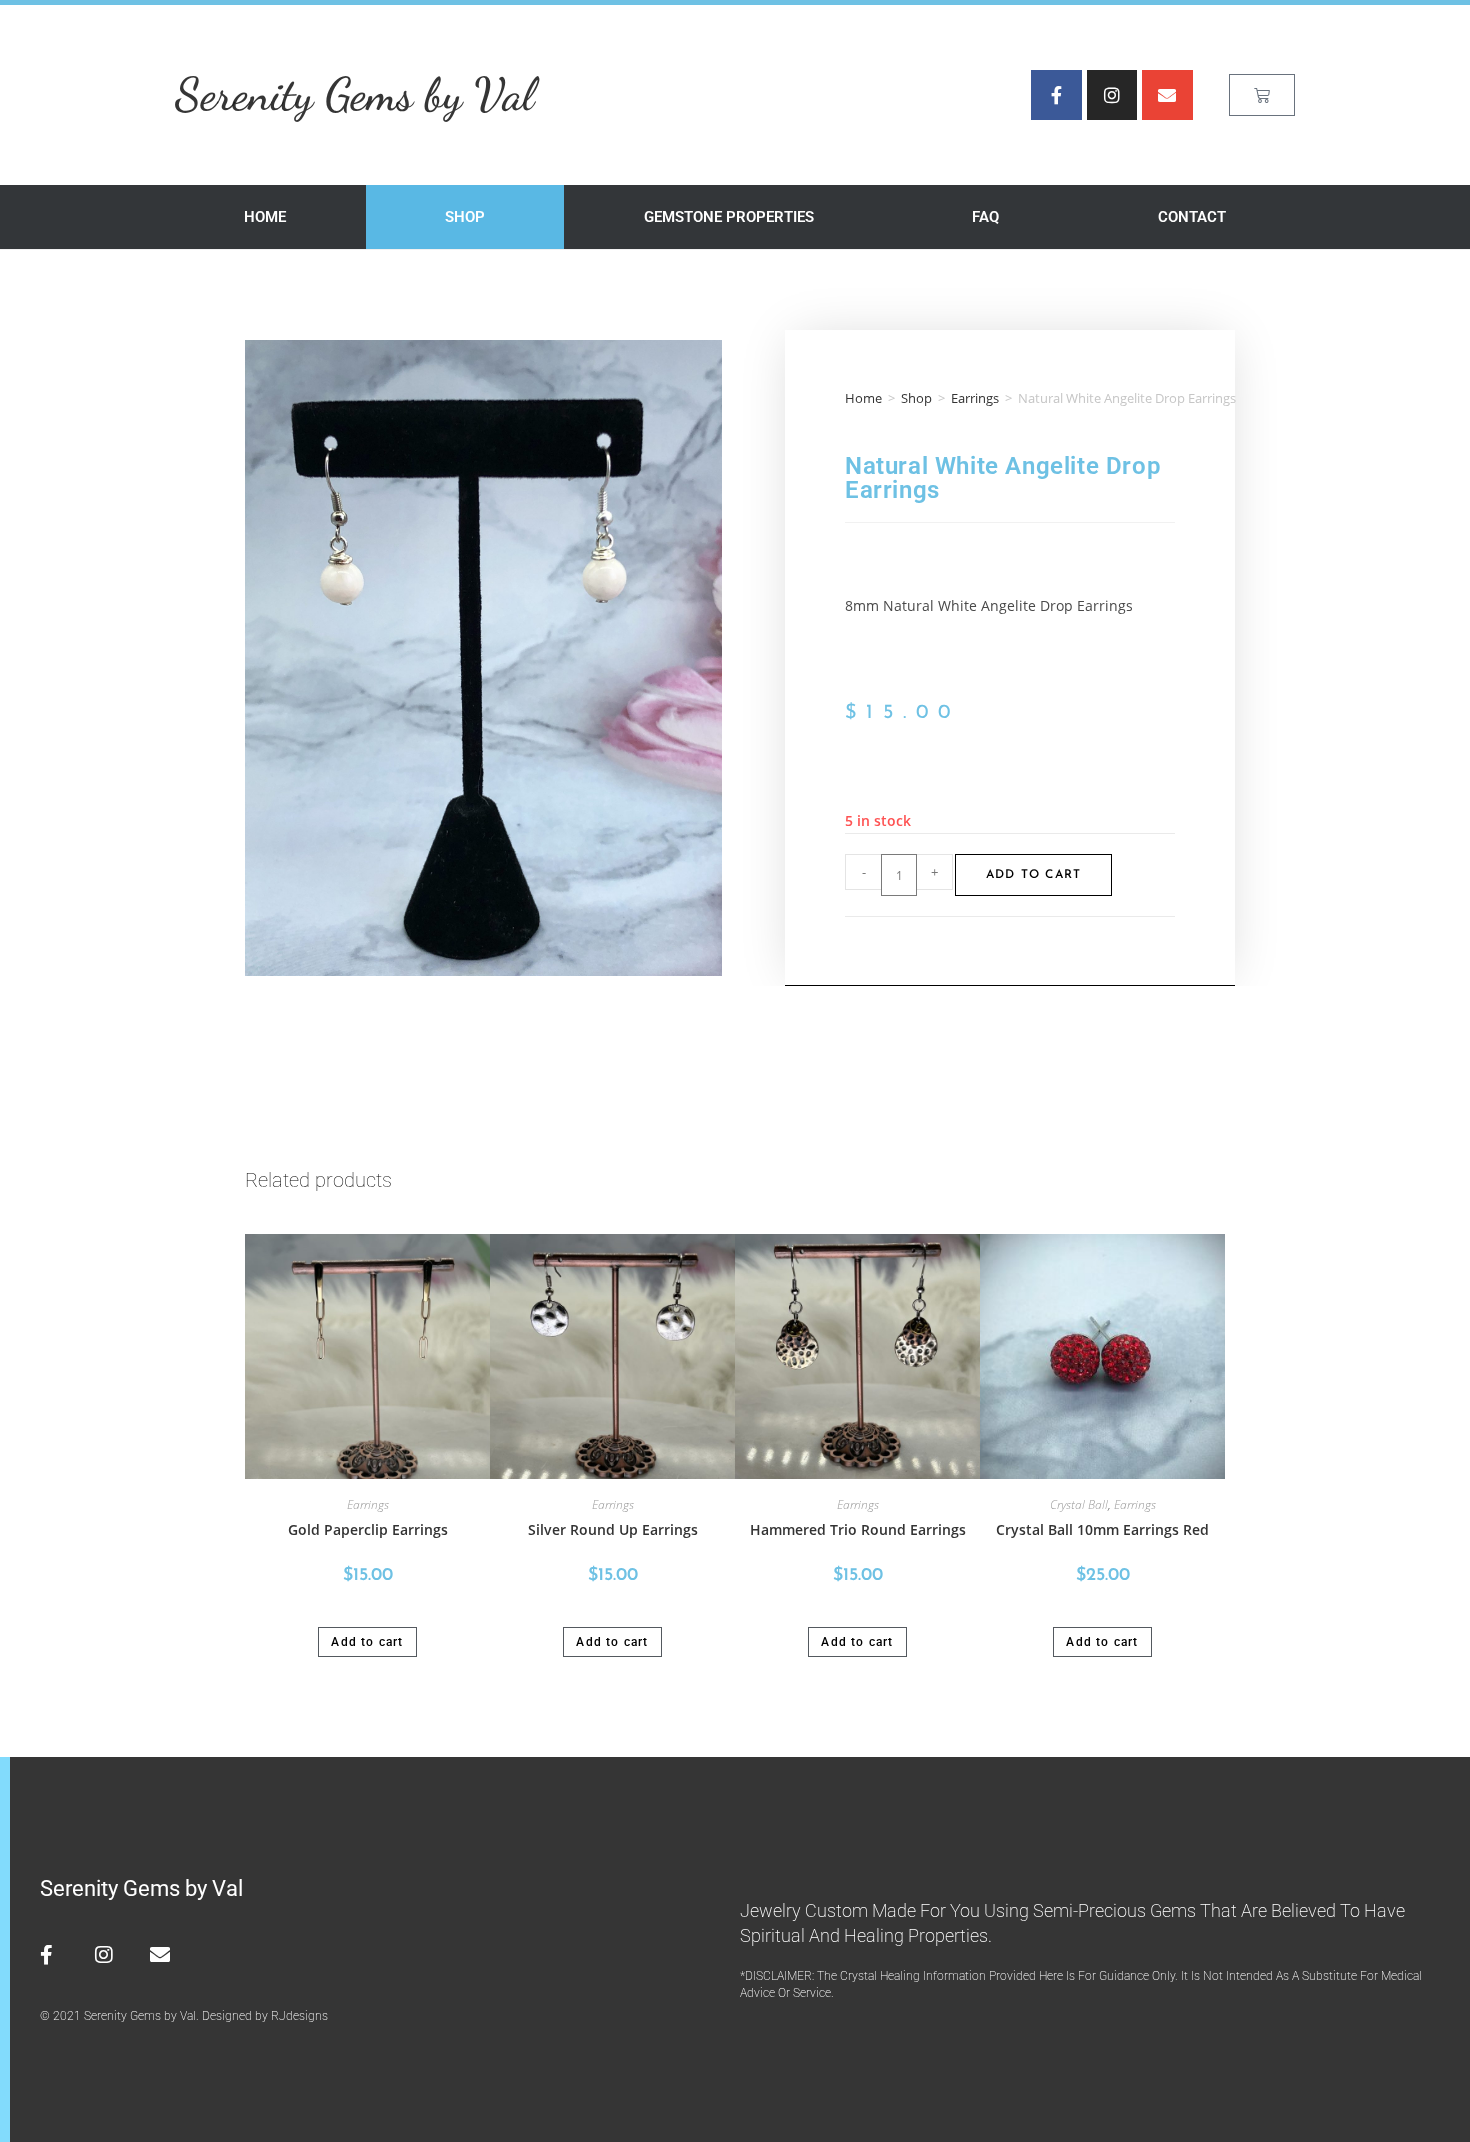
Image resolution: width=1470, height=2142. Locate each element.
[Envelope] (1167, 95)
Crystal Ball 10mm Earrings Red (1102, 1529)
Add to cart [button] (367, 1642)
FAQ (985, 217)
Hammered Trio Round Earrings (858, 1529)
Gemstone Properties (729, 217)
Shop (465, 217)
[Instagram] (1112, 95)
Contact (1192, 217)
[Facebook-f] (1056, 95)
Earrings (975, 398)
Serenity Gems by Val (354, 94)
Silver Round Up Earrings (613, 1529)
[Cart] (1262, 95)
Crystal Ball (1079, 1504)
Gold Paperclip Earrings (368, 1529)
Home (265, 217)
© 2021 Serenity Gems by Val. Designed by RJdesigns (184, 2016)
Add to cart (1033, 875)
